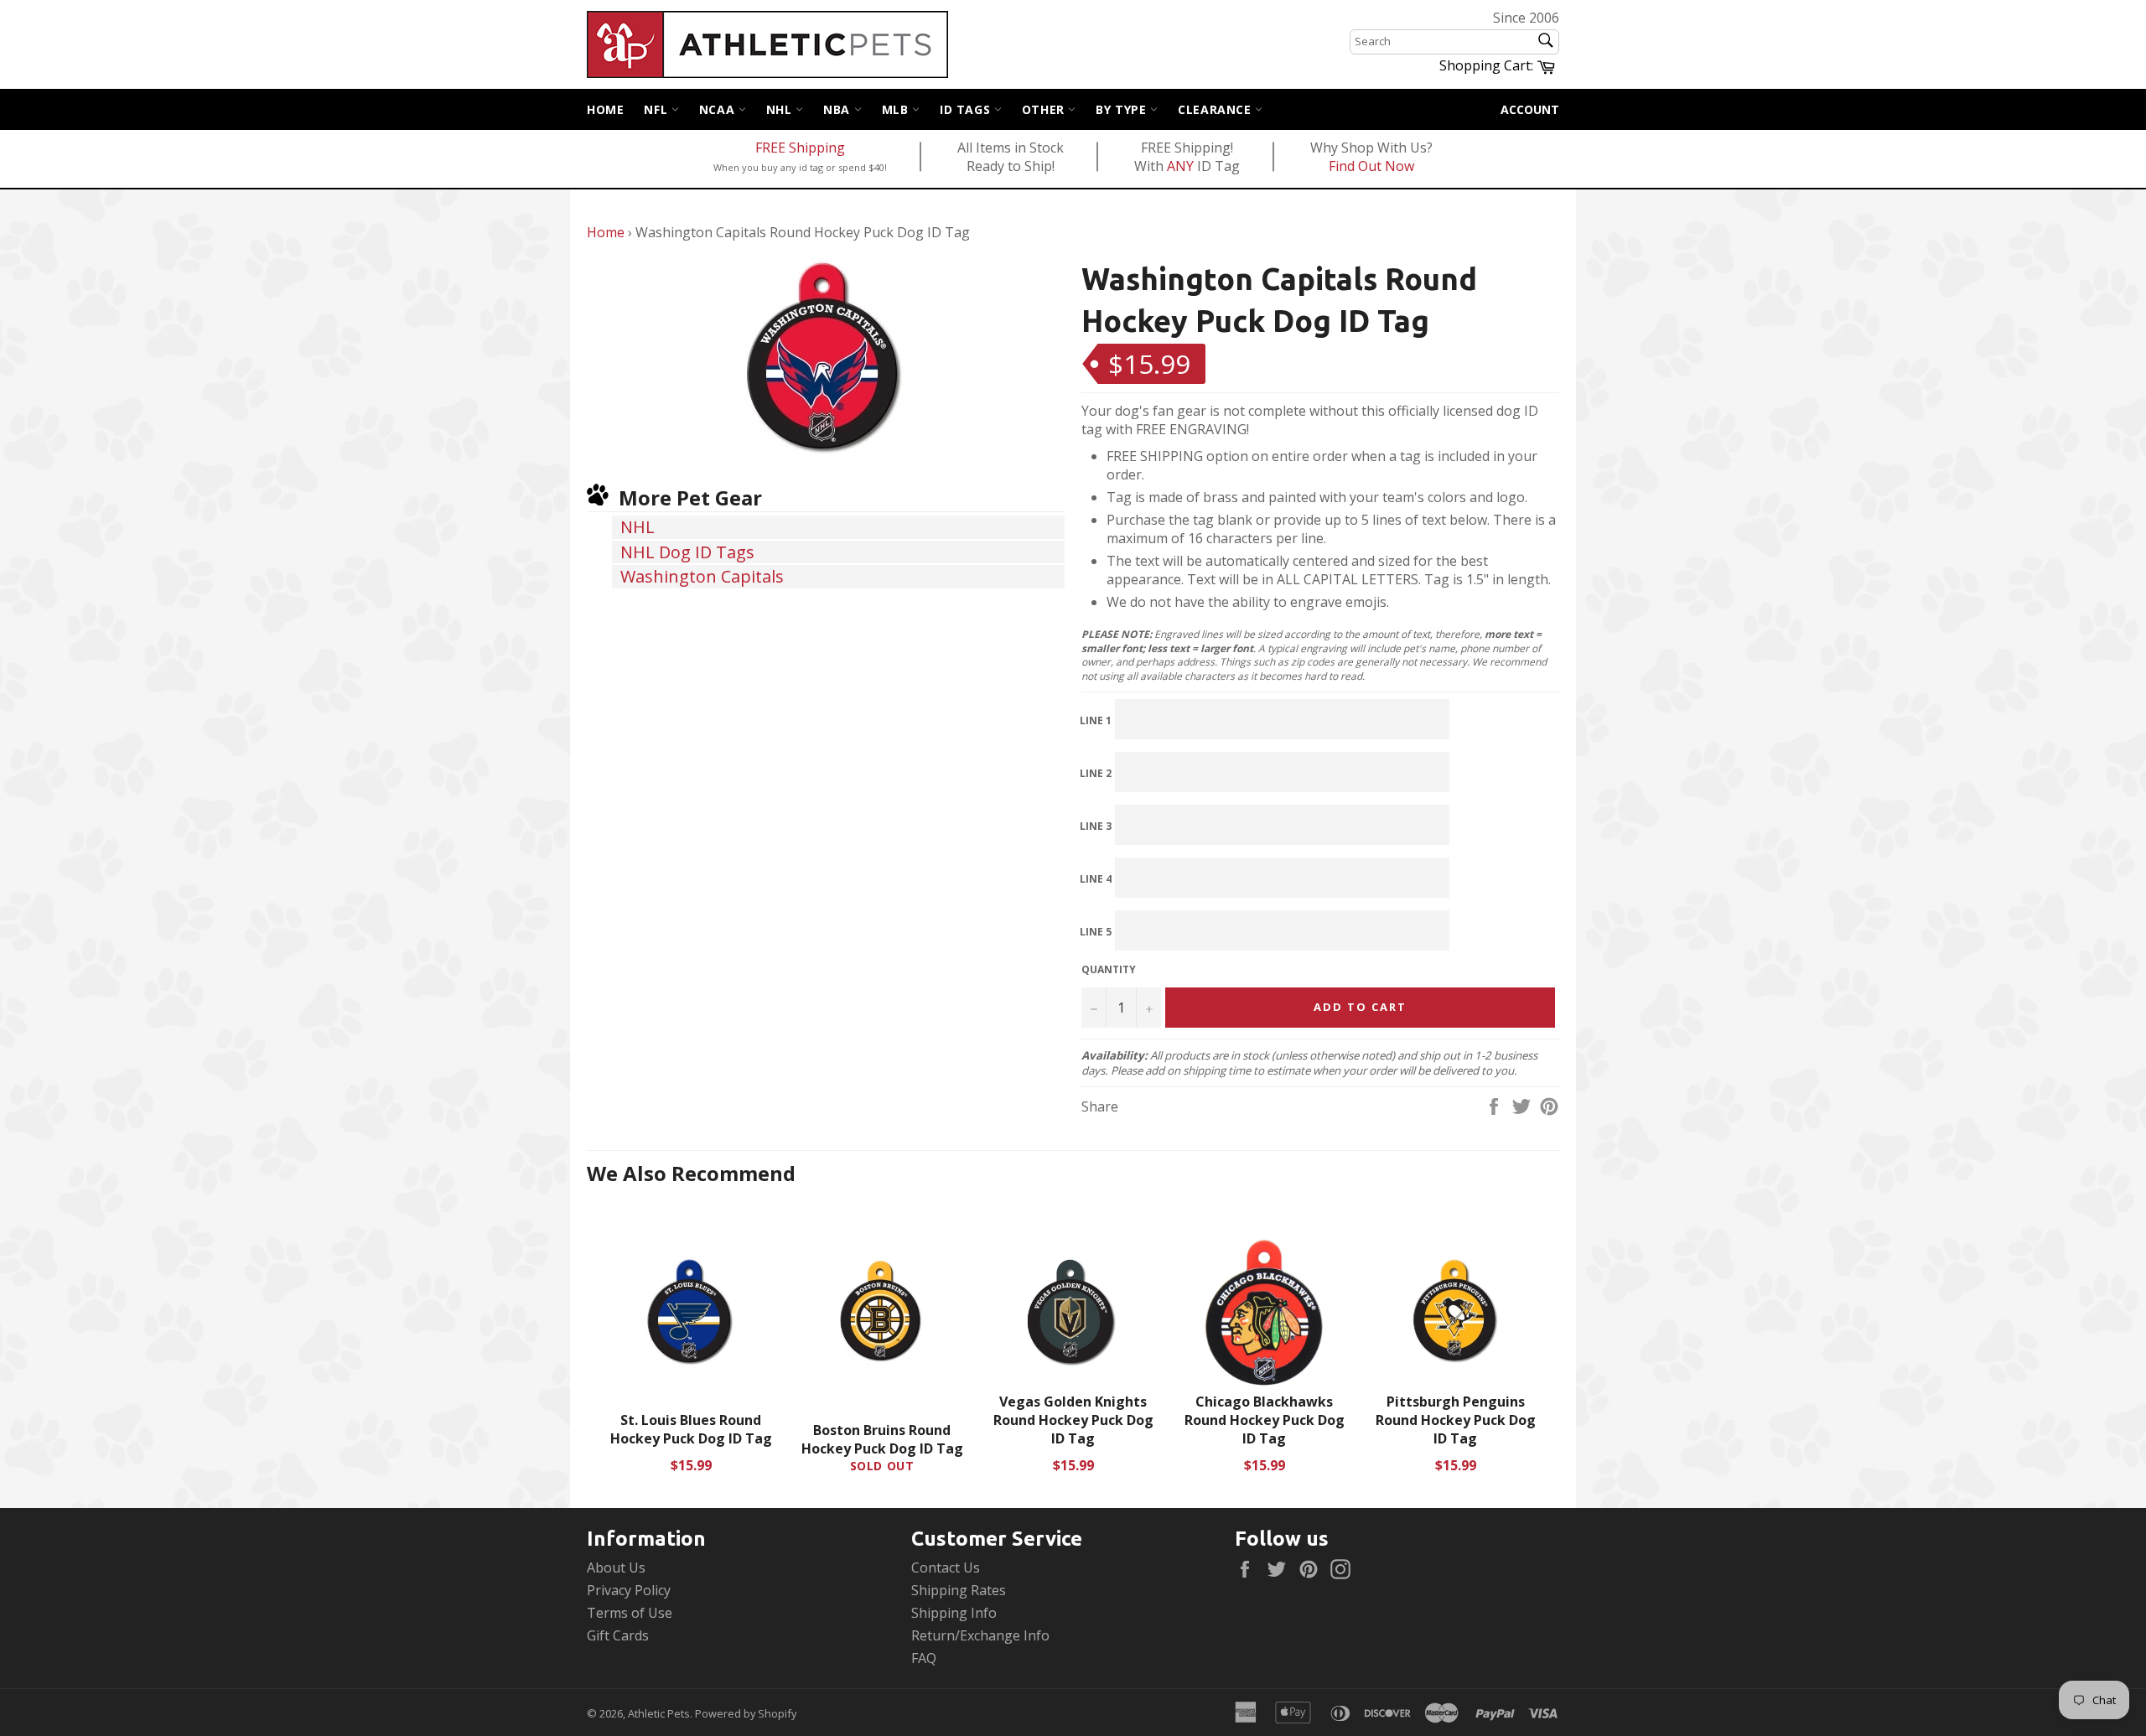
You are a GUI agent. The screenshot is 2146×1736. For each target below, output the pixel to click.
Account (1530, 109)
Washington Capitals (702, 576)
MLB (897, 109)
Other (1045, 109)
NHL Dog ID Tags (687, 552)
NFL (657, 109)
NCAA (719, 109)
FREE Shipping (800, 148)
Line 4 (1096, 879)
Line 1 (1096, 720)
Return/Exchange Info (980, 1635)
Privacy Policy (629, 1590)
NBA (838, 109)
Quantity (1109, 970)
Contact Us (946, 1568)
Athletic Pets (659, 1713)
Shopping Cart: (1499, 65)
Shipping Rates (959, 1590)
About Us (616, 1568)
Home (605, 109)
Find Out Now (1371, 166)
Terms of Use (630, 1613)
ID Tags (967, 109)
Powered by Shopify (746, 1713)
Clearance (1216, 109)
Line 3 (1096, 826)
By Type (1123, 109)
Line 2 (1096, 773)
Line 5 (1096, 932)
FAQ (924, 1658)
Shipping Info (954, 1613)
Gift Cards (618, 1635)
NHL (781, 109)
